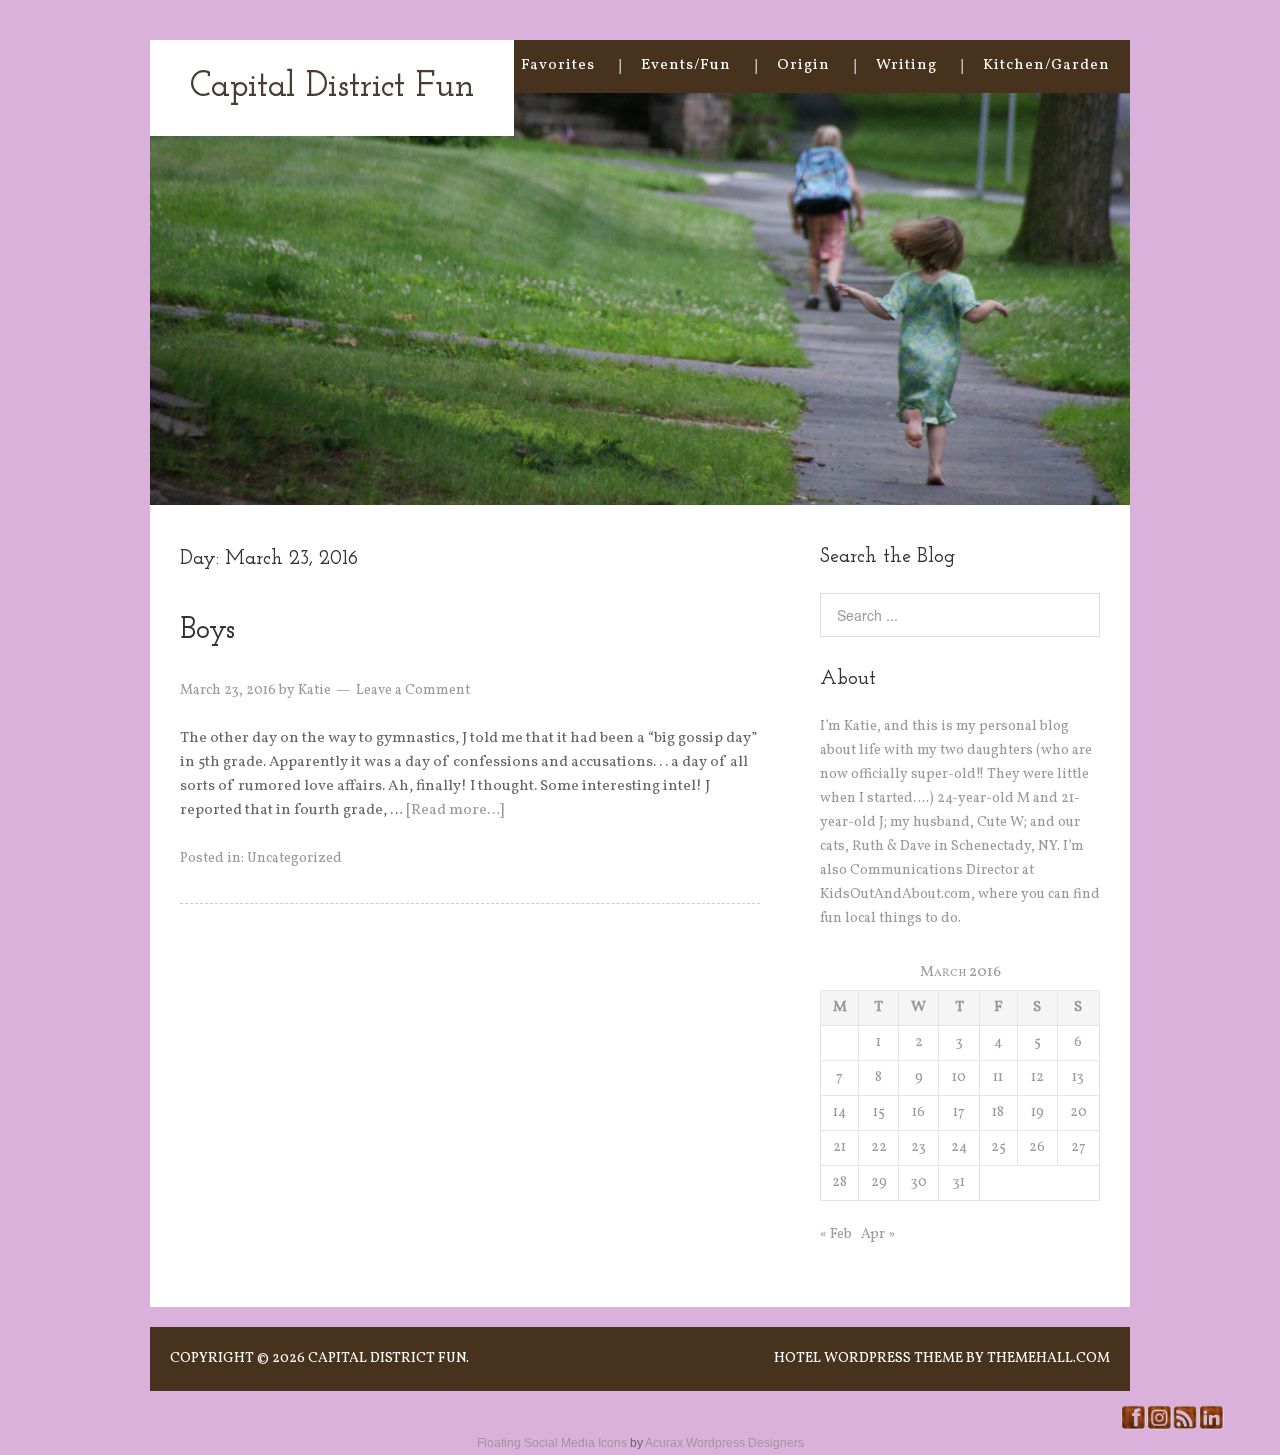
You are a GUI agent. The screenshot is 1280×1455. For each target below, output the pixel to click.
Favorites (558, 65)
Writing (906, 65)
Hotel (797, 1358)
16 (918, 1112)
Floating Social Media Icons (552, 1443)
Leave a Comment (413, 690)
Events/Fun (686, 65)
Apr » (878, 1234)
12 (1037, 1077)
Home (452, 65)
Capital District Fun (332, 87)
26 (1037, 1147)
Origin (803, 65)
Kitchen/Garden (1046, 65)
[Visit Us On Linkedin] (1211, 1426)
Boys (207, 630)
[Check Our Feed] (1185, 1426)
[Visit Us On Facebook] (1133, 1426)
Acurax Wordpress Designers (724, 1443)
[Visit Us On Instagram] (1159, 1426)
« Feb (836, 1234)
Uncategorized (294, 858)
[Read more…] (455, 810)
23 (918, 1147)
